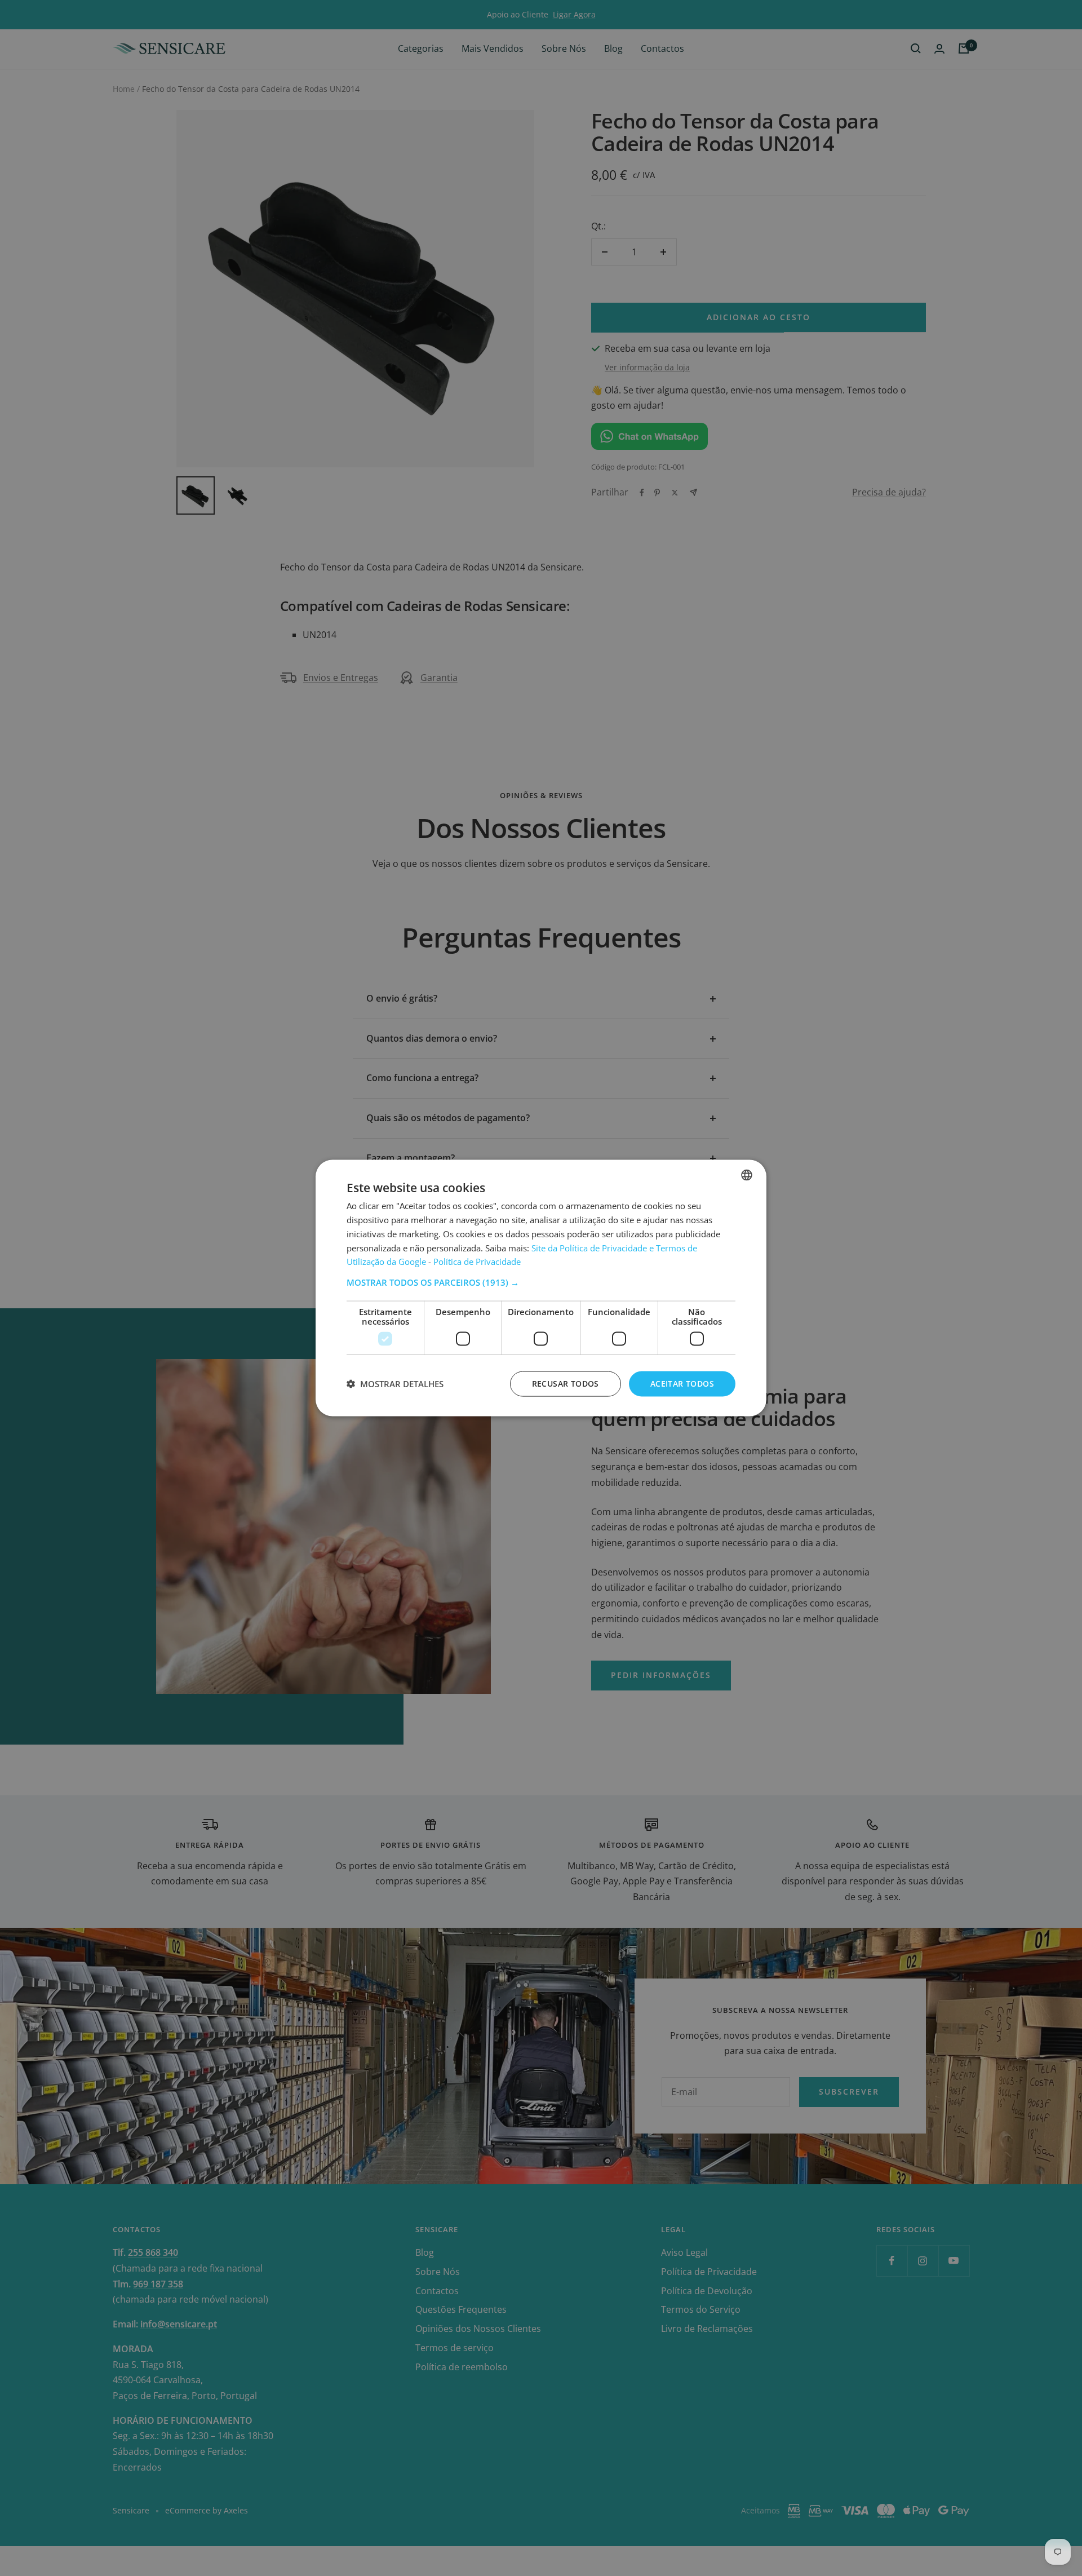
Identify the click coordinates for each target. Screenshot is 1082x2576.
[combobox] (747, 1175)
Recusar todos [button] (566, 1384)
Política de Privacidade (477, 1262)
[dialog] (541, 1288)
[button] (541, 1282)
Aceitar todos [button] (682, 1384)
